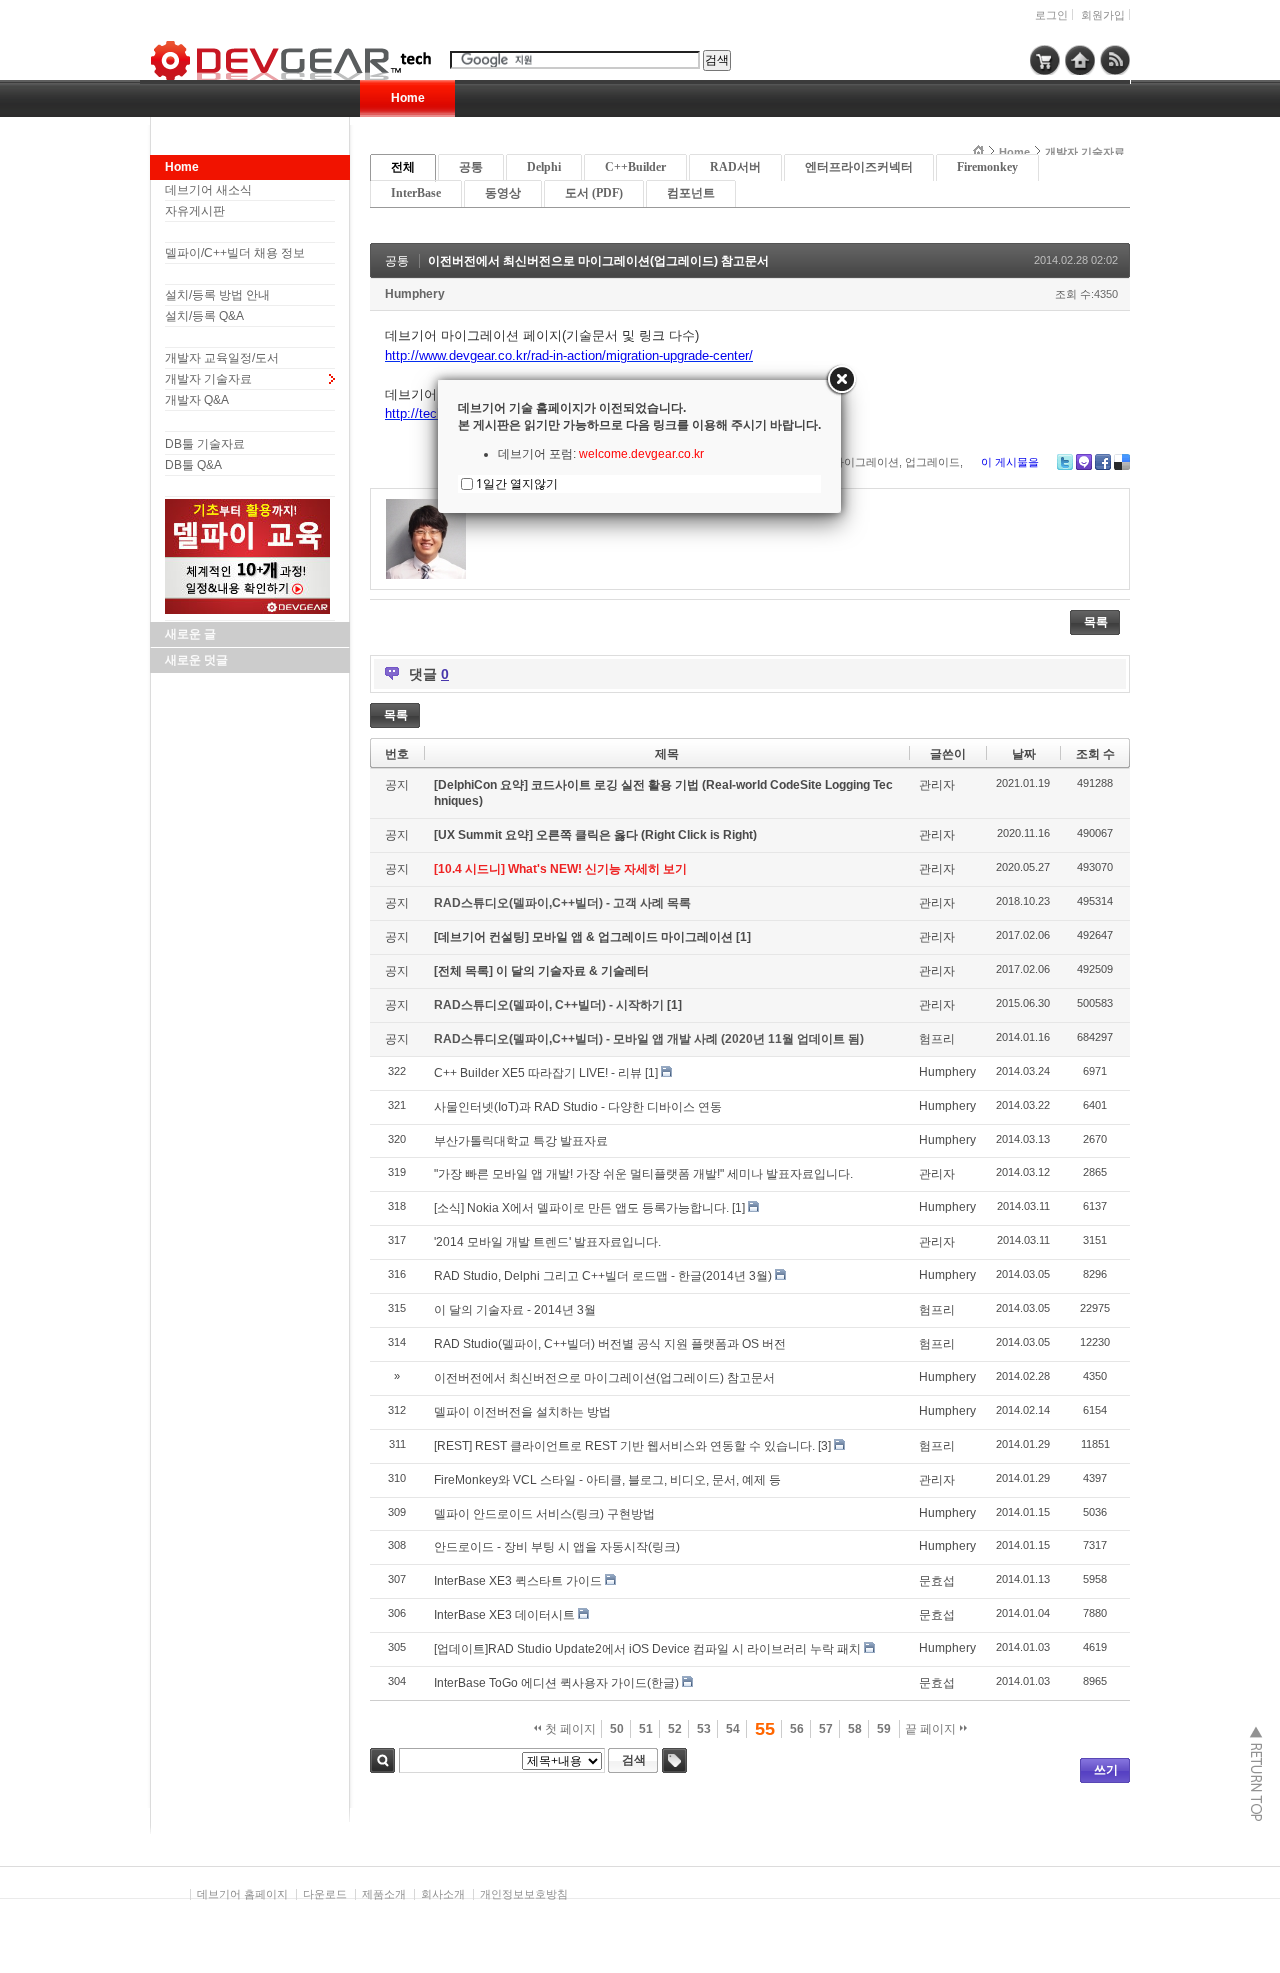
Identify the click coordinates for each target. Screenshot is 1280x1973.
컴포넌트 (691, 193)
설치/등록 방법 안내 (217, 295)
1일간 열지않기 (517, 483)
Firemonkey (987, 167)
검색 (382, 1760)
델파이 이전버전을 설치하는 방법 (522, 1412)
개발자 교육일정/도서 (222, 358)
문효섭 (937, 1581)
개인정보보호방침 (524, 1894)
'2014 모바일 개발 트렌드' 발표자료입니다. (547, 1242)
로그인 (1051, 15)
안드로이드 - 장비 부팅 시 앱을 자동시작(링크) (557, 1547)
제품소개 (384, 1894)
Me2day (1084, 462)
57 (826, 1729)
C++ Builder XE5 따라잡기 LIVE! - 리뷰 (538, 1073)
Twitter (1065, 462)
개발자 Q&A (197, 400)
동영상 (503, 193)
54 (733, 1729)
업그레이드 (932, 462)
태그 (674, 1760)
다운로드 (325, 1894)
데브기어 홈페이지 (242, 1894)
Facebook (1103, 462)
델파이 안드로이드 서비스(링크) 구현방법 (544, 1514)
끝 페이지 (932, 1729)
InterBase (416, 193)
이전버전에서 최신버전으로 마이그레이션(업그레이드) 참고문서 (598, 261)
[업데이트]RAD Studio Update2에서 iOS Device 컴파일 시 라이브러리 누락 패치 (647, 1649)
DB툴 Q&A (193, 465)
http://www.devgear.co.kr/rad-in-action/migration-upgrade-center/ (569, 355)
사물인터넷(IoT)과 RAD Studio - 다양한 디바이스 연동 (578, 1107)
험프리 (937, 1039)
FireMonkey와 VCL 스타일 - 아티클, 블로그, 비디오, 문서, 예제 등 (607, 1480)
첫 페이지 (569, 1729)
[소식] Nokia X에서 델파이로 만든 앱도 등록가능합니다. (581, 1208)
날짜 (1024, 754)
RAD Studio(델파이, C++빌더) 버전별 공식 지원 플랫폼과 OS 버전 (610, 1344)
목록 (1096, 622)
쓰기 (1106, 1770)
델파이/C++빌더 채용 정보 (235, 253)
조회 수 (1095, 754)
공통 (471, 167)
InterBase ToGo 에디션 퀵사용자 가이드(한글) (556, 1683)
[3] (824, 1446)
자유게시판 (195, 211)
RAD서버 (735, 167)
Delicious (1122, 462)
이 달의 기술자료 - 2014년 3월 (515, 1310)
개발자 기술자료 (208, 379)
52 (675, 1729)
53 (704, 1729)
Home (408, 98)
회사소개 (443, 1894)
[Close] (841, 380)
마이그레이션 (866, 462)
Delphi (544, 167)
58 (855, 1729)
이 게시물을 (1010, 462)
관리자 (937, 785)
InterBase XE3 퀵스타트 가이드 (518, 1581)
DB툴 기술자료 (205, 444)
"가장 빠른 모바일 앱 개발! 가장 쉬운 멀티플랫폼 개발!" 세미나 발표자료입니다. (643, 1174)
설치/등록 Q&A (204, 316)
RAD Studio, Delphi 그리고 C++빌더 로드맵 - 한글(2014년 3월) (603, 1276)
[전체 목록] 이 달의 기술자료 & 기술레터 (541, 971)
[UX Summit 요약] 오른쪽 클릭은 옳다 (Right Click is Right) (595, 835)
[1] (743, 937)
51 (646, 1729)
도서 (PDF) (594, 193)
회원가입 (1103, 15)
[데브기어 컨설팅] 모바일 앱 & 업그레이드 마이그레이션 (585, 937)
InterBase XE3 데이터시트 (504, 1615)
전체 (403, 167)
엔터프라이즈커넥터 (859, 167)
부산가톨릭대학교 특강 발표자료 (521, 1141)
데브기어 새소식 (208, 190)
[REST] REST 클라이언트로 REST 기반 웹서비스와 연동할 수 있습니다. (624, 1446)
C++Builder (635, 167)
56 (797, 1729)
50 (617, 1729)
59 (884, 1729)
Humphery (415, 294)
